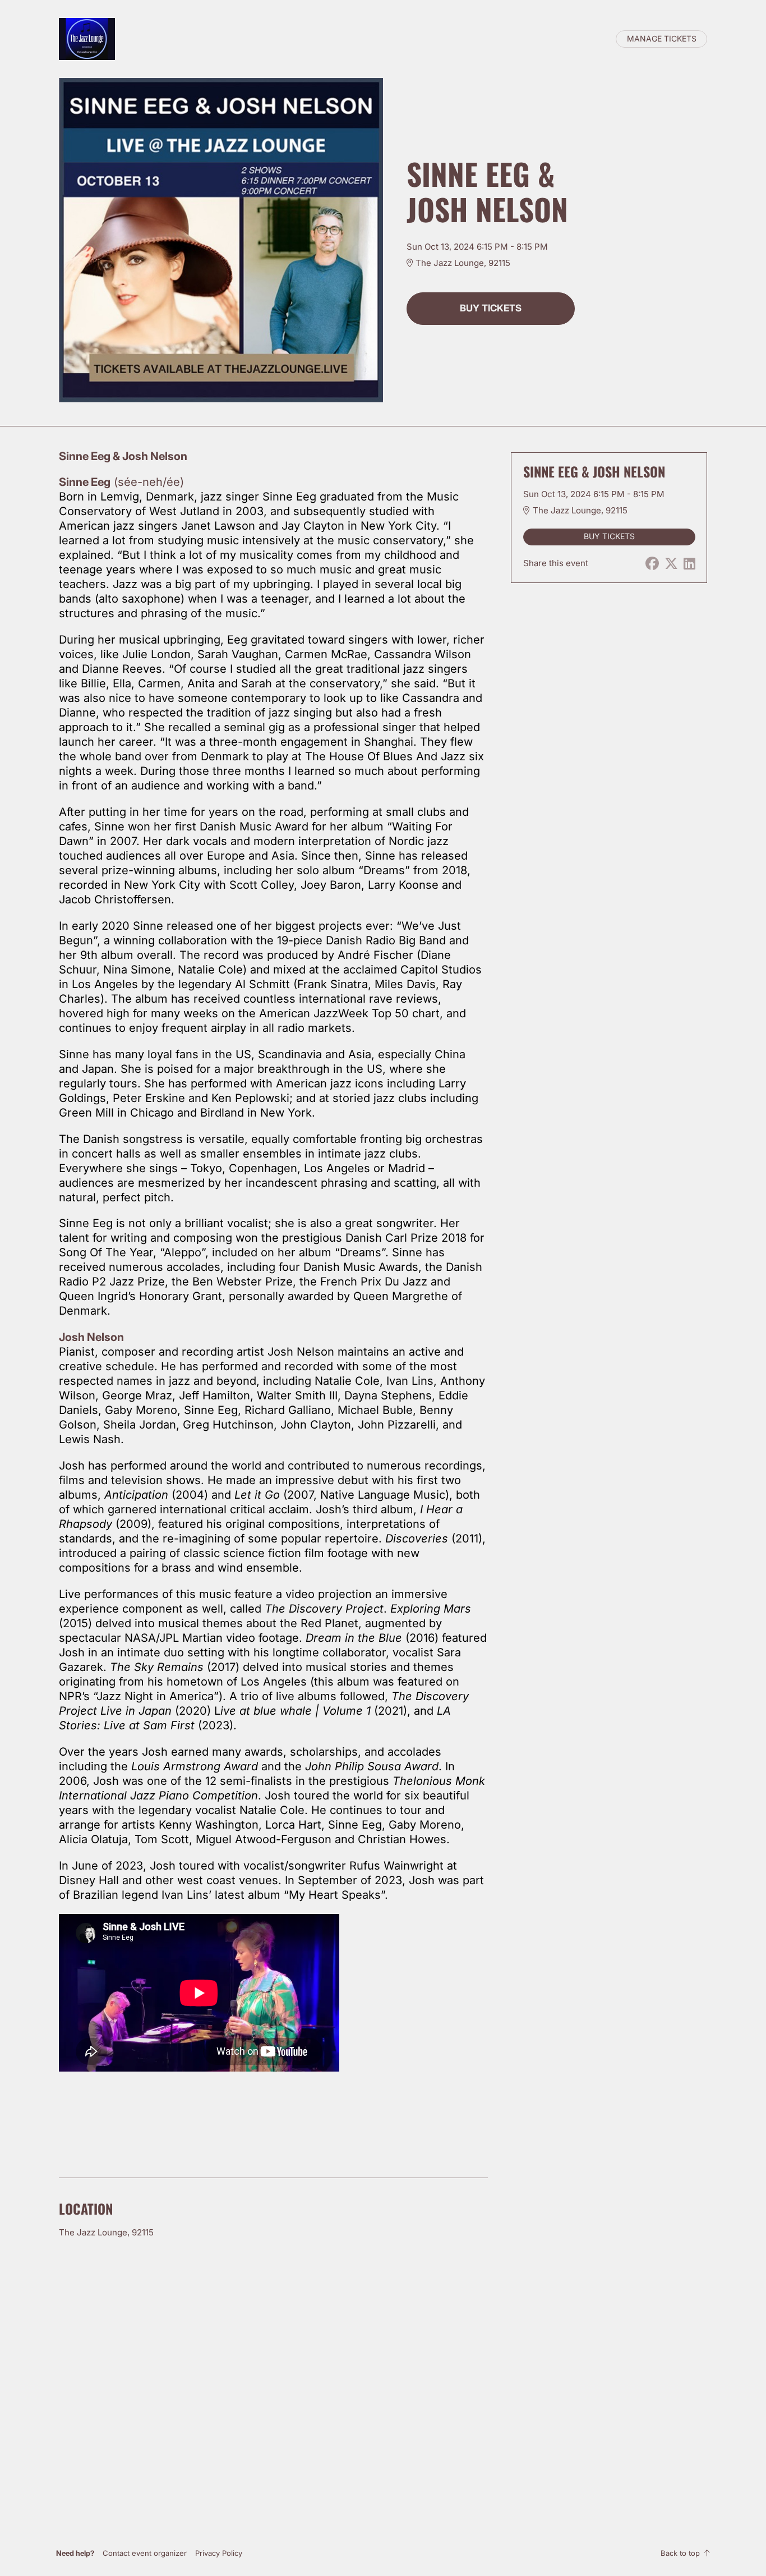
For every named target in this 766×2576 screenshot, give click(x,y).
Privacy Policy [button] (219, 2553)
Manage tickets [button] (662, 39)
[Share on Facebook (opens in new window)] (652, 564)
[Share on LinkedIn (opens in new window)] (689, 564)
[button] (145, 2553)
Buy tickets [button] (491, 308)
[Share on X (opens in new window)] (671, 564)
